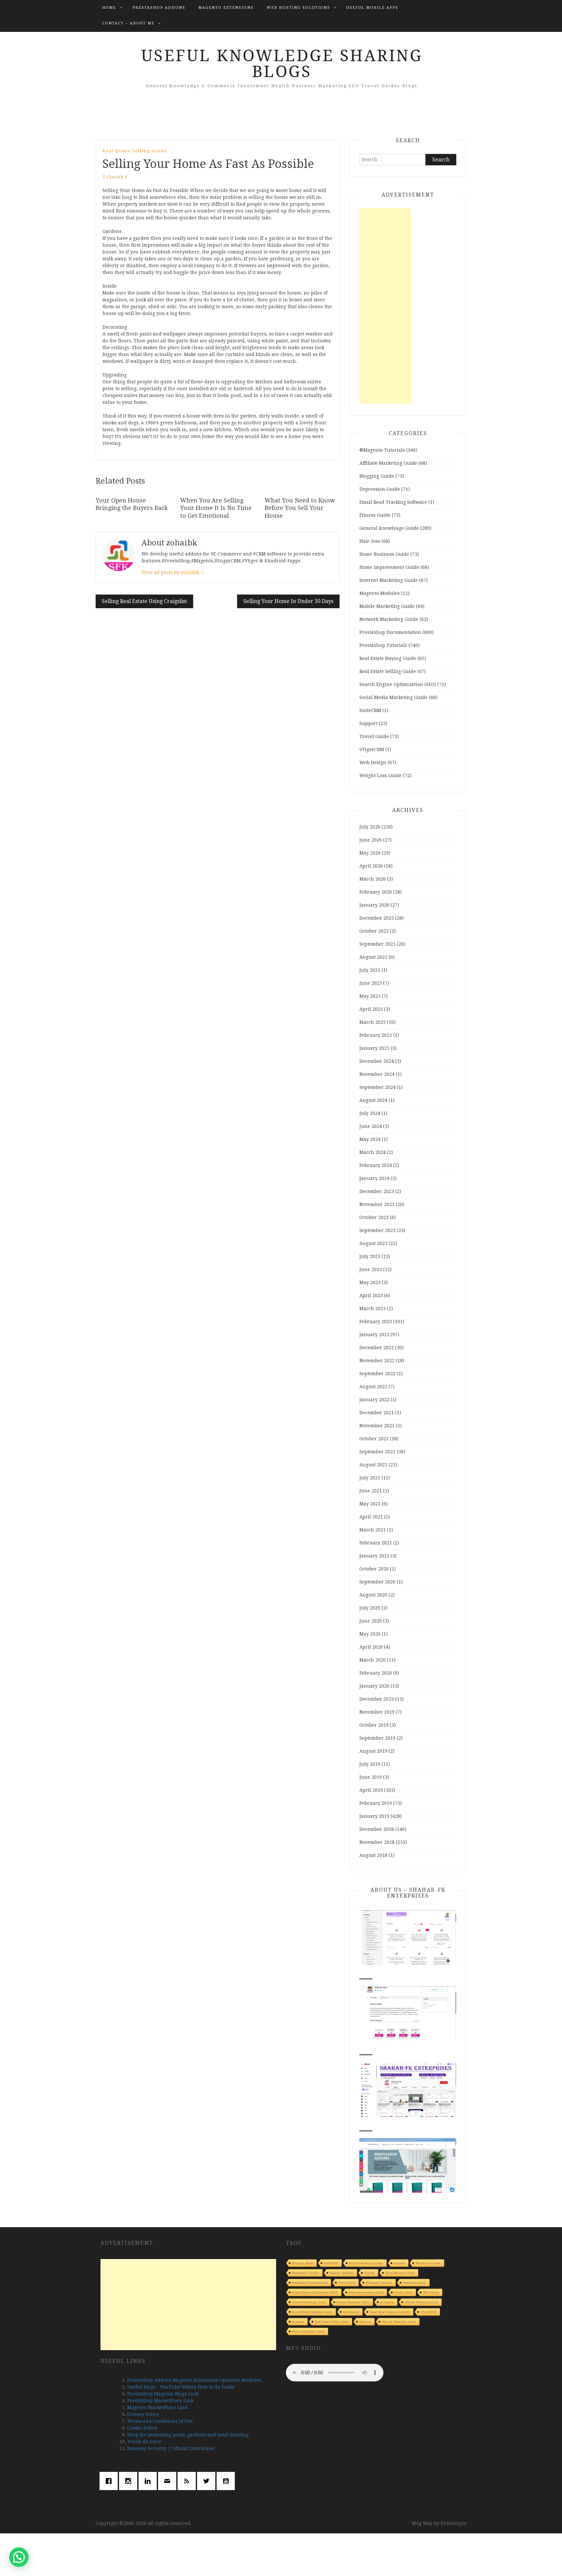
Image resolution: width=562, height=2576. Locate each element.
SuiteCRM (370, 710)
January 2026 (374, 905)
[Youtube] (227, 2481)
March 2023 (373, 1309)
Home (109, 8)
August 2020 (373, 1595)
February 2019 (376, 1803)
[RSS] (188, 2481)
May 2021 (370, 1504)
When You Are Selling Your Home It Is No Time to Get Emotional (216, 508)
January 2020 (374, 1686)
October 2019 (374, 1725)
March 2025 (373, 1022)
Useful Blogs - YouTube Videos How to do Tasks (181, 2387)
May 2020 (370, 1634)
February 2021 (376, 1543)
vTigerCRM (372, 749)
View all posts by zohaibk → (173, 572)
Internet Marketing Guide (389, 580)
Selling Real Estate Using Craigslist (144, 601)
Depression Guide (380, 489)
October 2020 (374, 1569)
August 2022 (373, 1387)
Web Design (373, 762)
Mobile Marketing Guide (387, 606)
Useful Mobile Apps (372, 8)
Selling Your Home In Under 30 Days (288, 601)
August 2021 (373, 1465)
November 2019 (377, 1712)
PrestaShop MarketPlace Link (160, 2401)
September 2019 (377, 1738)
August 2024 (373, 1100)
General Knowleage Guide (389, 528)
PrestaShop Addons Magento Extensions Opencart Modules (194, 2380)
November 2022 (377, 1361)
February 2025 (376, 1035)
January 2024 (374, 1178)
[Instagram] (130, 2481)
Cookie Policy (142, 2428)
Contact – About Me (128, 23)
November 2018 (377, 1842)
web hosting (351, 2312)
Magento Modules (380, 593)
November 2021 (377, 1426)
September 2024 (377, 1087)
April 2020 (371, 1647)
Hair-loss (370, 541)
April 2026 (371, 866)
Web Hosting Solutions (298, 8)
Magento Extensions (226, 8)
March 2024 (373, 1152)
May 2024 (370, 1139)
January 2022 (374, 1400)
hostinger (298, 2322)
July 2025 (370, 970)
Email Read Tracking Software (393, 502)
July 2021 (370, 1478)
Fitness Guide (375, 515)
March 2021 (373, 1530)
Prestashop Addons (159, 8)
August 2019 (373, 1751)
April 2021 (371, 1517)
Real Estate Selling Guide (135, 151)
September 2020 (377, 1582)
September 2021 (377, 1452)
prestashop (387, 2302)
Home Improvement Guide (389, 567)
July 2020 (370, 1608)
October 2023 (374, 1217)
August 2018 (373, 1855)
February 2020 (376, 1673)
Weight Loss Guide (381, 775)
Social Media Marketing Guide (394, 697)
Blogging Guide (377, 476)
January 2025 (374, 1048)
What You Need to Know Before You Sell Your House (300, 508)
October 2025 (374, 931)
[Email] (169, 2481)
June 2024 (371, 1126)
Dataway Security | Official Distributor (171, 2448)
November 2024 (377, 1074)
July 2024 (370, 1113)
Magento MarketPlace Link (157, 2407)
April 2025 (371, 1009)
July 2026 (370, 827)
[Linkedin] (149, 2481)
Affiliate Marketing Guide (388, 463)
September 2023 (377, 1230)
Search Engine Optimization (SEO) (398, 684)
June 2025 (371, 983)
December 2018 (377, 1829)
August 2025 (373, 957)
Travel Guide (374, 736)
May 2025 (370, 996)
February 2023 (376, 1322)
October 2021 (374, 1439)
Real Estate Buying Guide (388, 658)
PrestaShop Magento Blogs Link (163, 2394)
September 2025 (377, 944)
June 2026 (371, 840)
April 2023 (371, 1295)
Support (368, 723)
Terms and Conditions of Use (160, 2421)
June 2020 (371, 1621)
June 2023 (371, 1269)
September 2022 (377, 1374)
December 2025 (377, 918)
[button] (19, 2557)
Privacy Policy (143, 2414)
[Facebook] (110, 2481)
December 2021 (377, 1413)
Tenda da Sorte (144, 2442)
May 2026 (370, 853)
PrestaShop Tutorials (383, 645)
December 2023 (377, 1191)
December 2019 (377, 1699)
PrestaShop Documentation (390, 632)
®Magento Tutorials (382, 450)
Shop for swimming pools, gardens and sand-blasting (188, 2435)
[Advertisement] (385, 306)
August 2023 (373, 1243)
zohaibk (113, 177)
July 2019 (370, 1764)
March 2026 (373, 879)
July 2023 (370, 1256)
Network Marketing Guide (389, 619)
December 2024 (377, 1061)
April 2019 (371, 1790)
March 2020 (373, 1660)
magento (399, 2263)
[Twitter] (208, 2481)
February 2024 (376, 1165)
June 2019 (371, 1777)
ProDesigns (454, 2523)
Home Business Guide (384, 554)
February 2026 (376, 892)
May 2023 (370, 1282)
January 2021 (374, 1556)
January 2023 (374, 1335)
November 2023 (377, 1204)
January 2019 (374, 1816)
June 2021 (371, 1491)
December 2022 (377, 1348)
